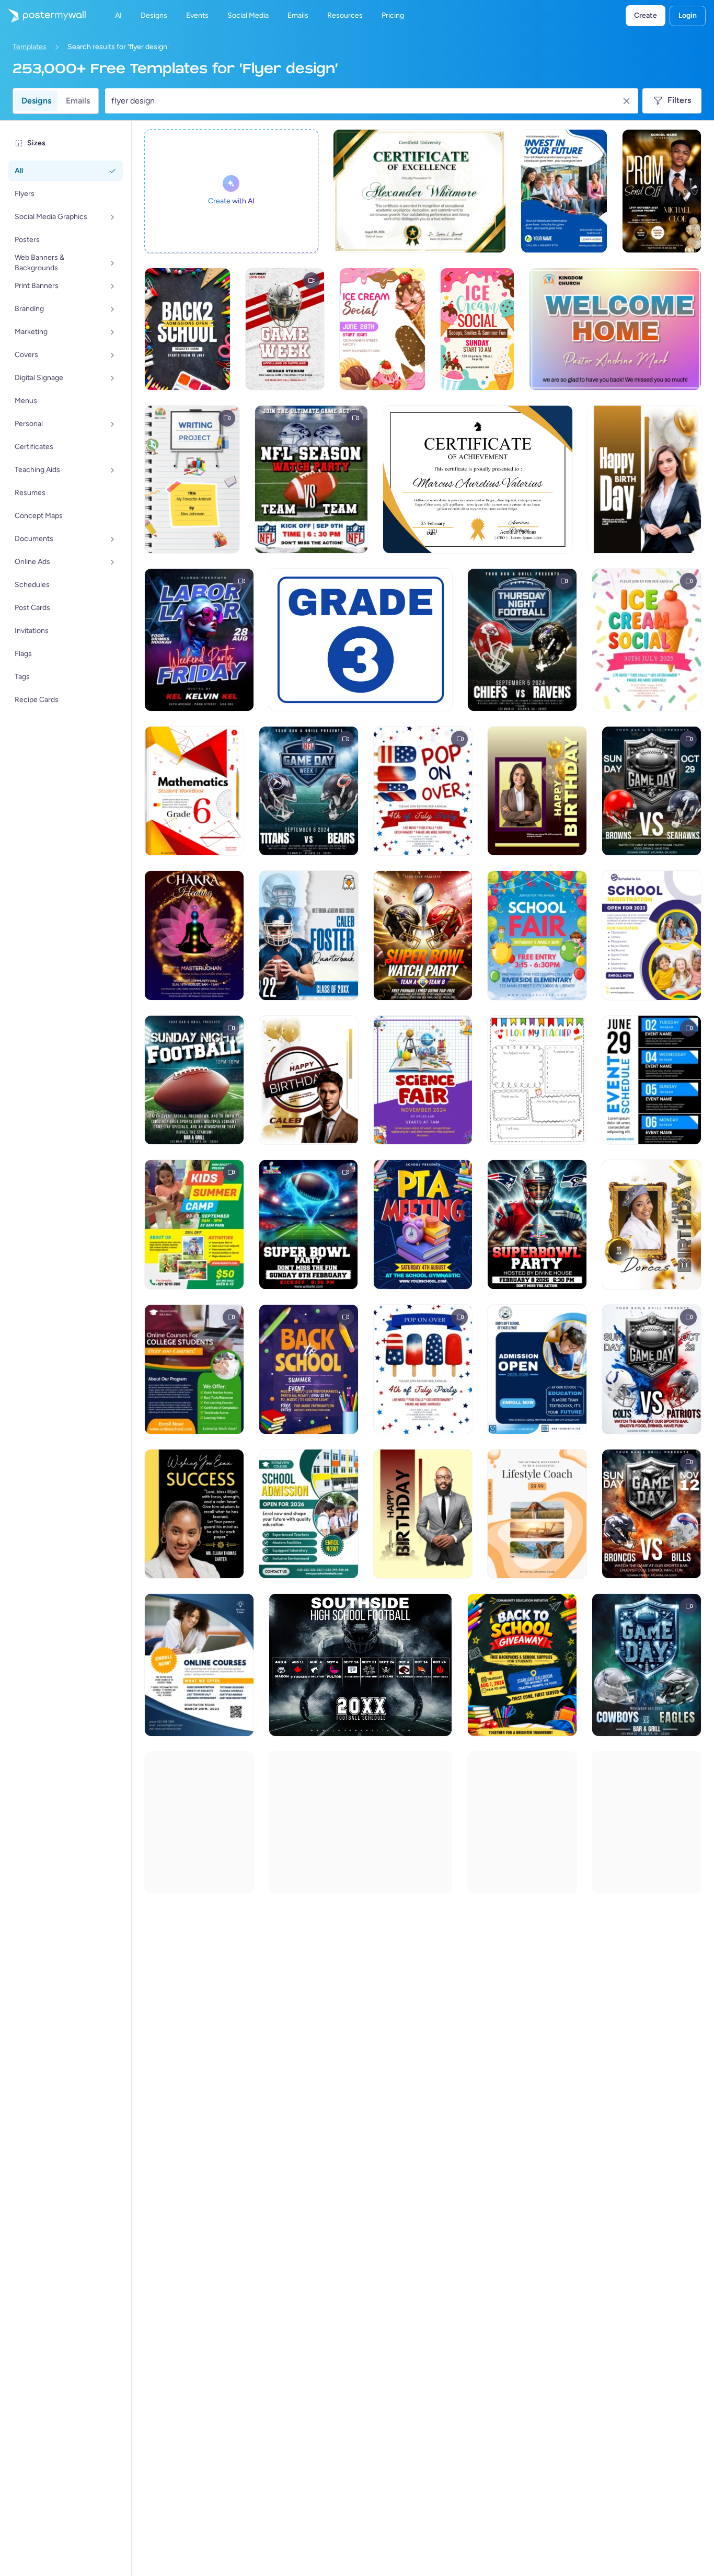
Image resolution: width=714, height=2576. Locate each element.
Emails (78, 101)
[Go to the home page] (43, 16)
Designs (36, 101)
